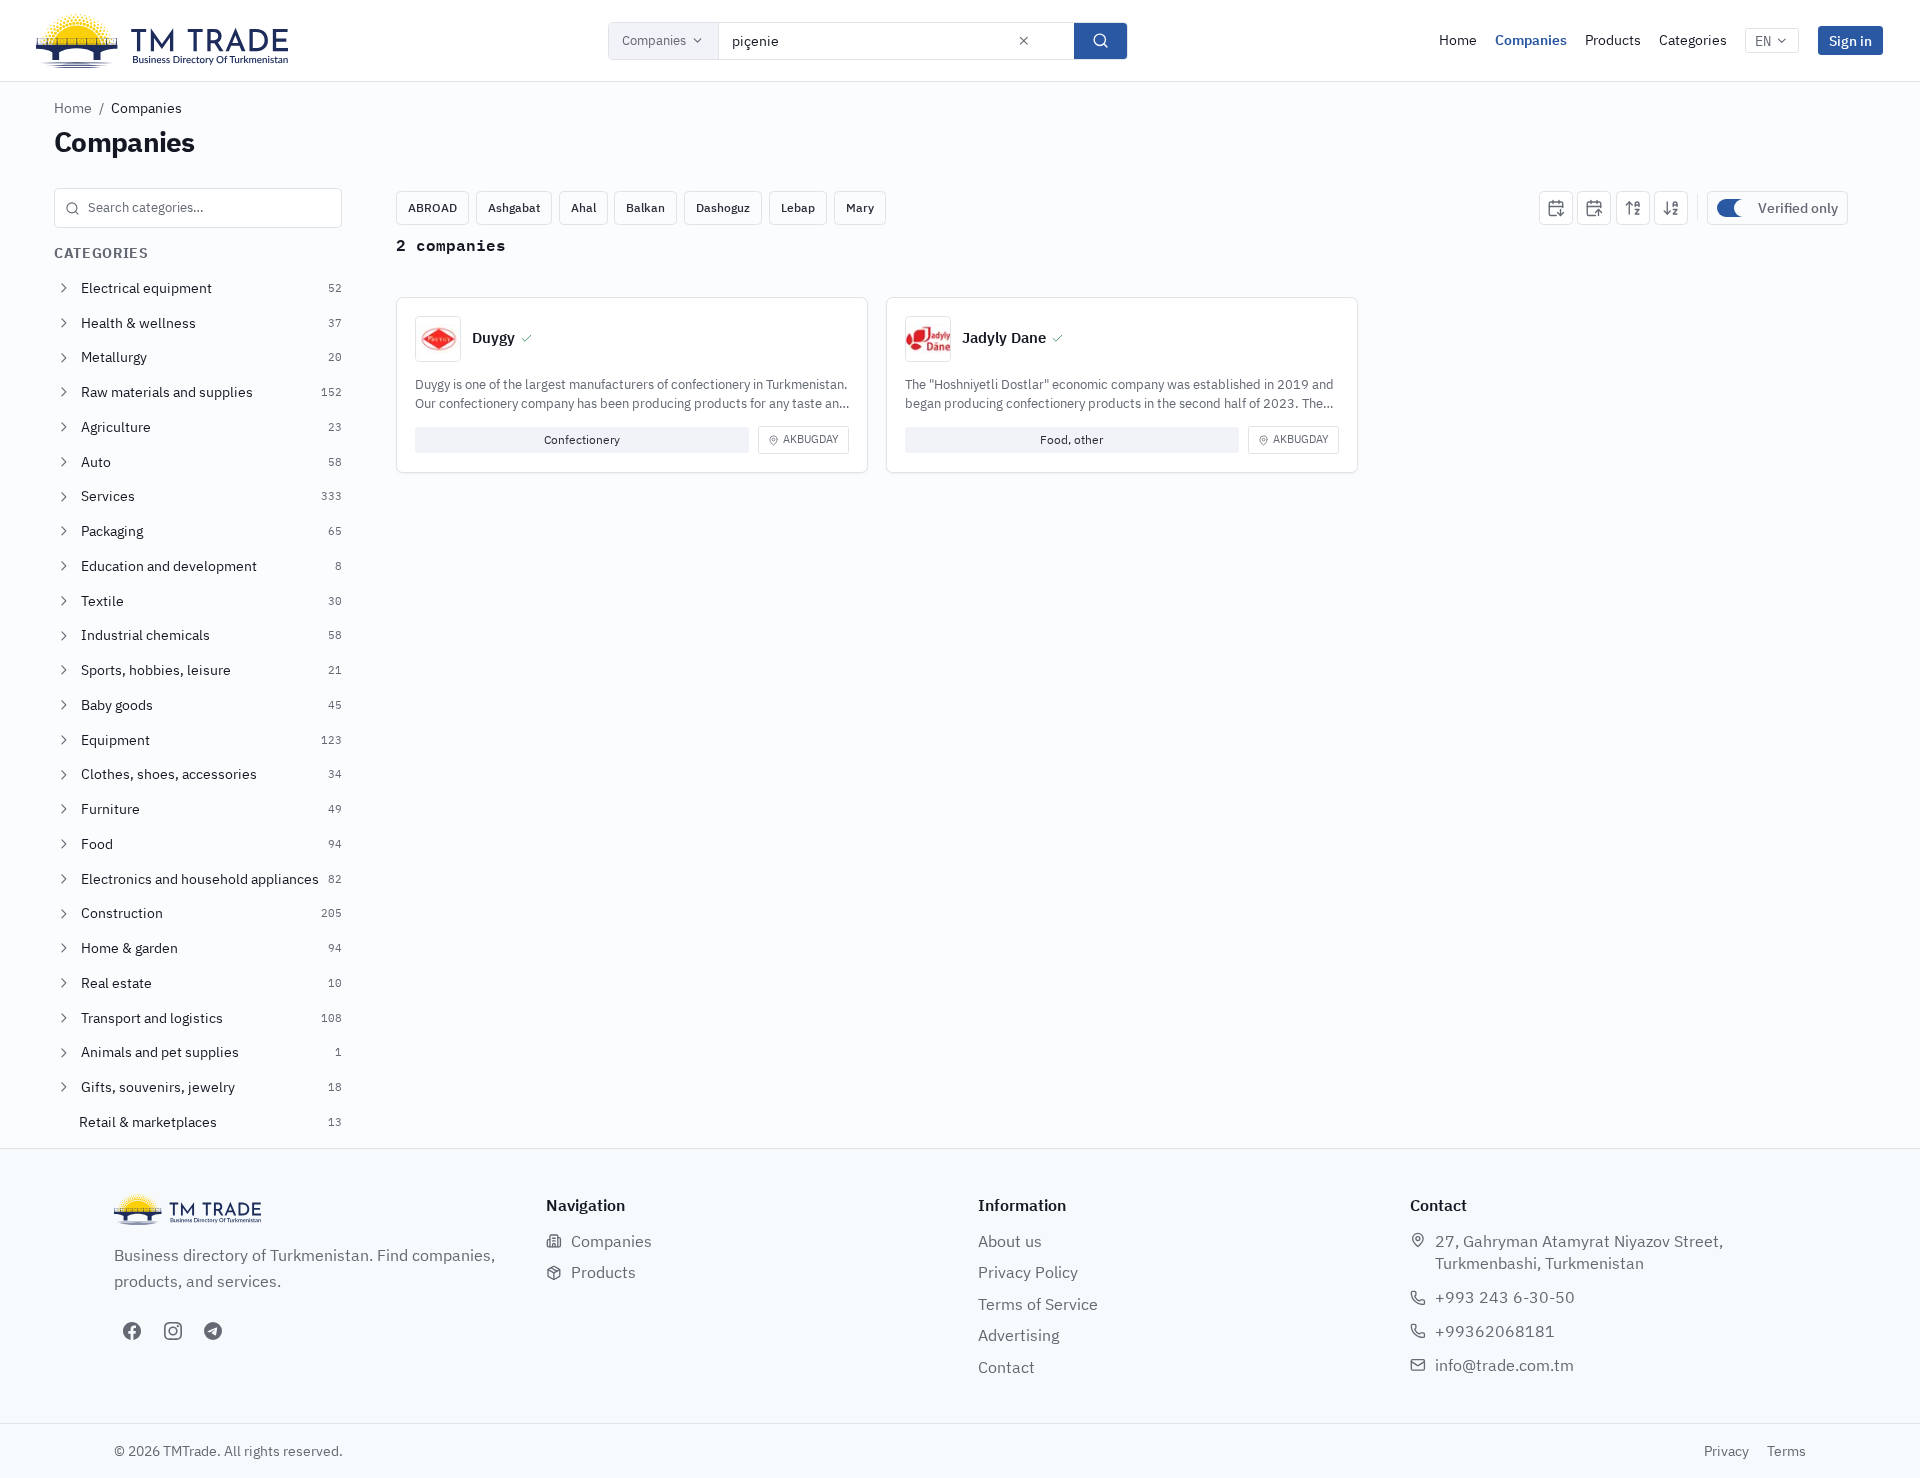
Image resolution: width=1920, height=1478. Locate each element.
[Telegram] (213, 1331)
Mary (860, 207)
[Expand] (64, 288)
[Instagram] (173, 1331)
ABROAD (432, 207)
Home (1458, 40)
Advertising (1018, 1335)
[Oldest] (1594, 208)
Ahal (583, 207)
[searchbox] (198, 208)
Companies (654, 40)
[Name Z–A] (1671, 208)
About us (1010, 1241)
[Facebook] (132, 1331)
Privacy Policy (1028, 1272)
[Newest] (1556, 208)
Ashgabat (514, 207)
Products (1613, 40)
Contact (1006, 1367)
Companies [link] (146, 108)
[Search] (1100, 41)
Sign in (1850, 40)
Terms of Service (1038, 1304)
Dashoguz (723, 207)
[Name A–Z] (1633, 208)
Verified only (1798, 208)
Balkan (645, 207)
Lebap (798, 207)
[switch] (1733, 208)
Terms (1786, 1451)
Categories (1693, 40)
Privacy (1726, 1451)
